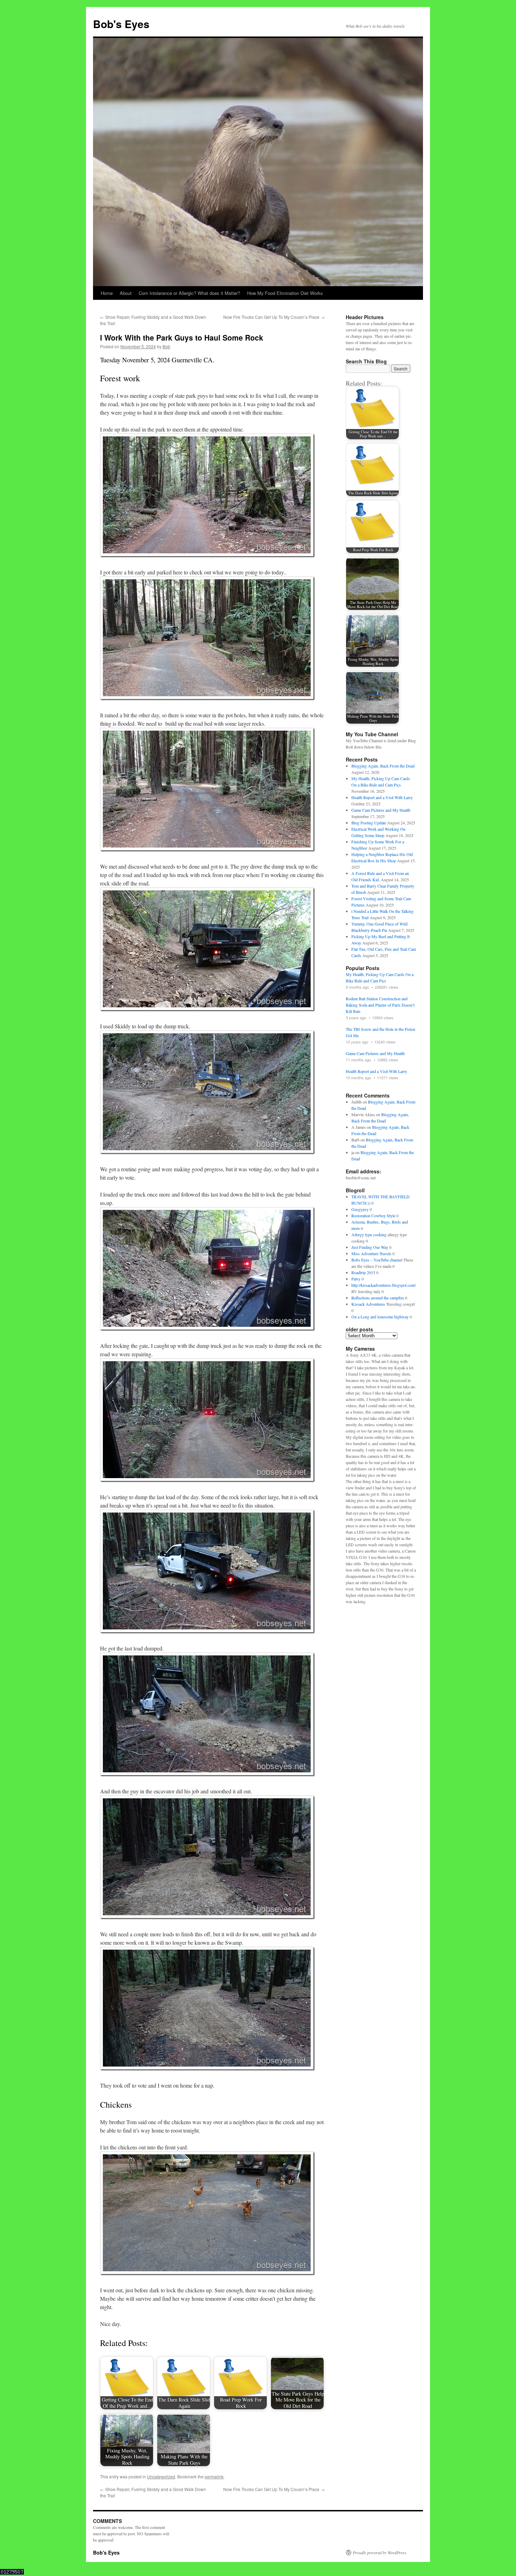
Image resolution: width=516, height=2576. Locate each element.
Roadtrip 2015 (363, 1272)
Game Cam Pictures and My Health (381, 810)
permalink (214, 2476)
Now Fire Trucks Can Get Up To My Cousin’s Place (274, 317)
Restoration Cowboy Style (373, 1215)
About (126, 293)
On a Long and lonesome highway (380, 1317)
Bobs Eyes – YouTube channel (377, 1260)
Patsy (356, 1279)
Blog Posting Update (369, 823)
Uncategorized (161, 2476)
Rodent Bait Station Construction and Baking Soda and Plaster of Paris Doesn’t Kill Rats (380, 1005)
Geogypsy (360, 1209)
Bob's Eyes (121, 24)
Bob (166, 346)
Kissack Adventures (368, 1304)
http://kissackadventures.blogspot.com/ (383, 1285)
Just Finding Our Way (370, 1247)
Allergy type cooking (369, 1234)
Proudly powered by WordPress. (380, 2552)
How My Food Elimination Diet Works (285, 293)
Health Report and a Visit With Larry (382, 797)
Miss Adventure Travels (371, 1253)
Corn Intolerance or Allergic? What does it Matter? (189, 293)
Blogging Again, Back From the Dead (383, 766)
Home (107, 293)
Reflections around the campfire (378, 1298)
